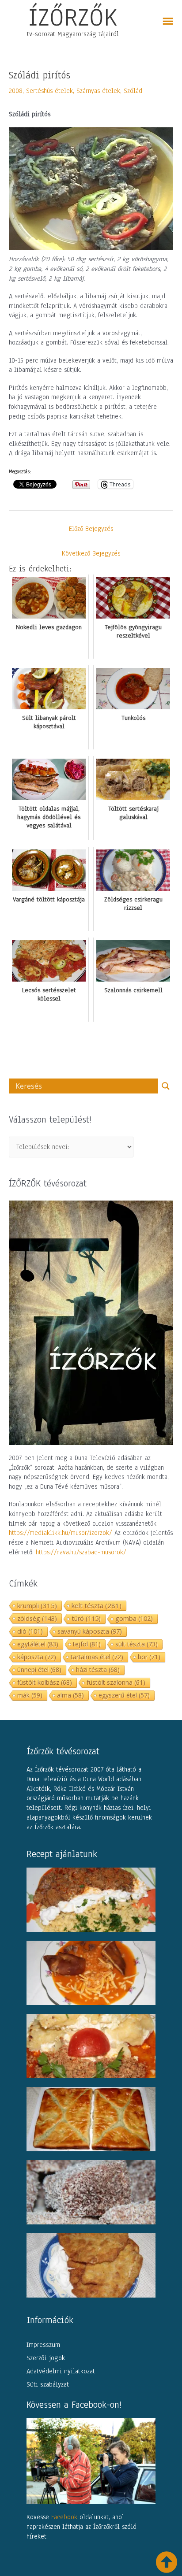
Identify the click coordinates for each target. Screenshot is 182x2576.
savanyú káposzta (90, 1631)
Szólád (133, 91)
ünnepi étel (39, 1670)
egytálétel (38, 1644)
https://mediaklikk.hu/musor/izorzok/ (61, 1533)
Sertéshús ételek (49, 91)
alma (70, 1695)
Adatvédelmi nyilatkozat (61, 2371)
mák (30, 1695)
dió (30, 1631)
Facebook (64, 2517)
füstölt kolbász (45, 1682)
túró (86, 1618)
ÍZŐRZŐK (73, 17)
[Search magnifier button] (166, 1086)
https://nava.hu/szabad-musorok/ (81, 1552)
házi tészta (98, 1670)
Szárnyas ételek (98, 91)
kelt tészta (97, 1605)
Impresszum (43, 2345)
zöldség (37, 1618)
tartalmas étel (97, 1657)
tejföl (87, 1644)
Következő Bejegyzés (91, 553)
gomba (134, 1618)
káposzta (37, 1657)
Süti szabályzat (48, 2384)
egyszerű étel (124, 1695)
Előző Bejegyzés (91, 529)
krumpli (37, 1605)
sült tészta (136, 1644)
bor (149, 1657)
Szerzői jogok (46, 2358)
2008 (16, 91)
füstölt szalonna (116, 1682)
